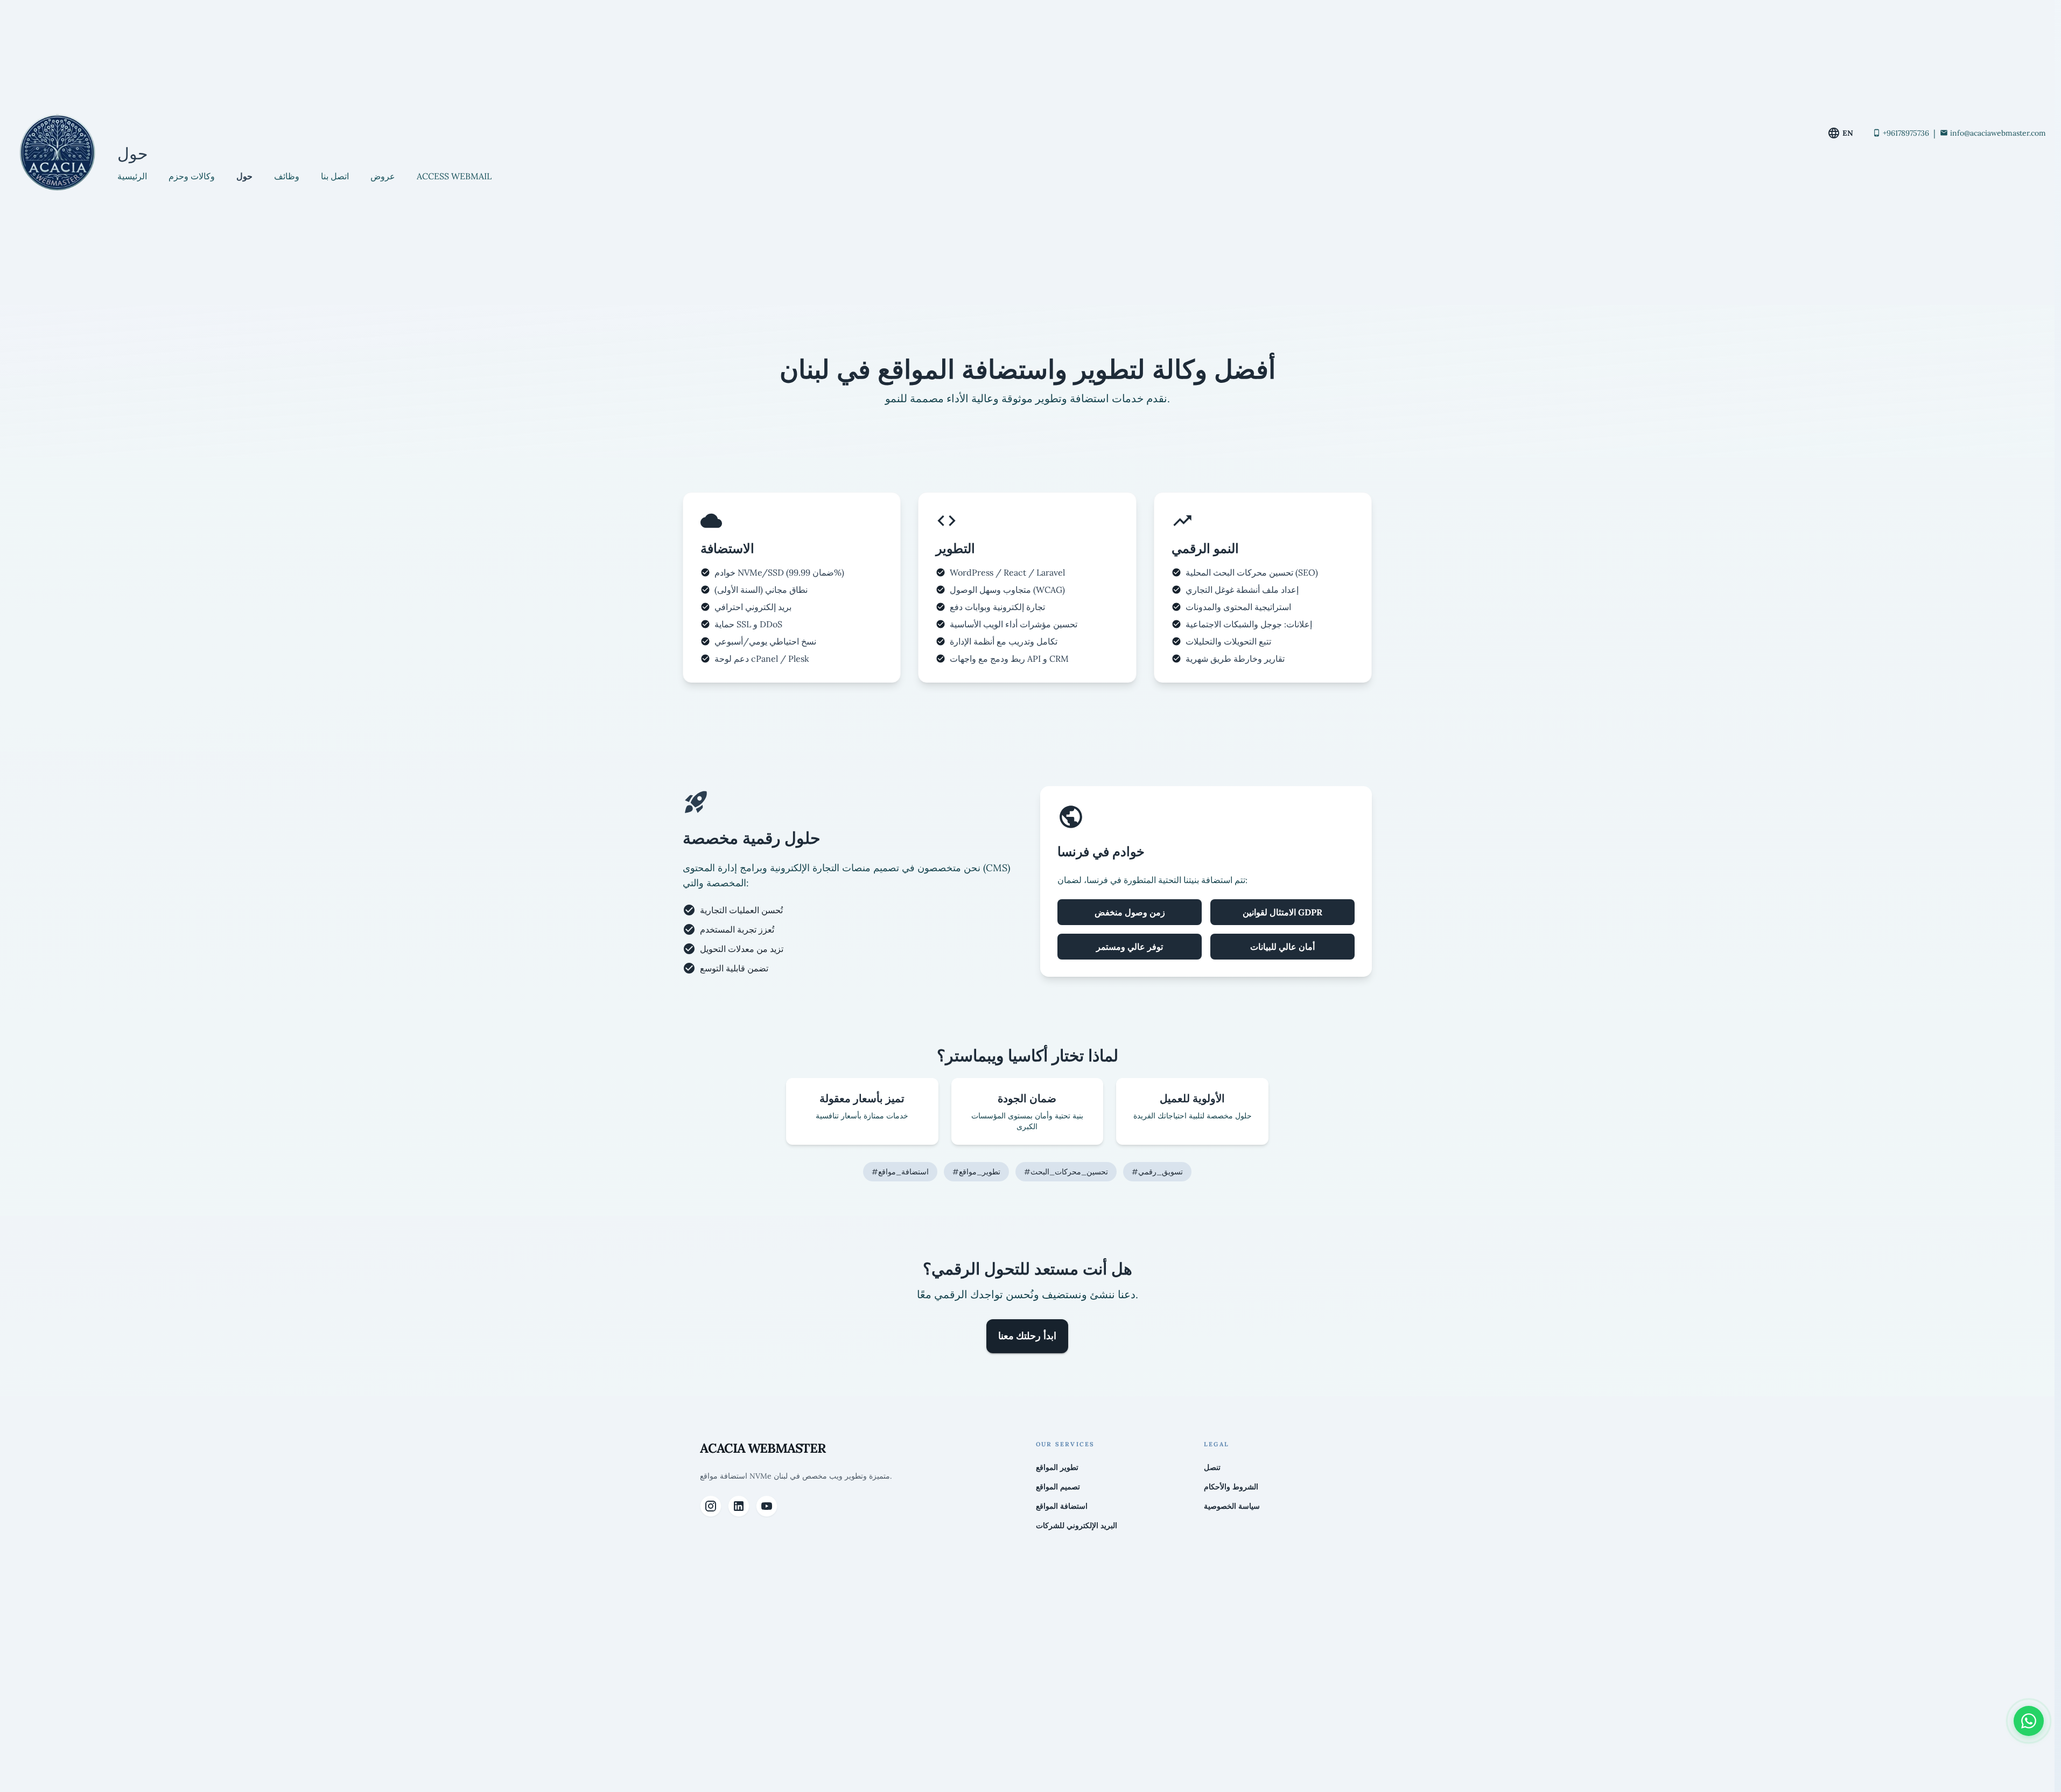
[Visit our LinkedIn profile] (739, 1506)
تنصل (1212, 1467)
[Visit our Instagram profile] (711, 1506)
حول (244, 176)
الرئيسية (132, 176)
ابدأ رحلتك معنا (1027, 1336)
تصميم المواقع (1058, 1486)
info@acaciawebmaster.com (1998, 133)
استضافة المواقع (1062, 1506)
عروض (383, 176)
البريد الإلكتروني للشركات (1077, 1525)
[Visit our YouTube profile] (767, 1506)
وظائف (287, 176)
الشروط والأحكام (1231, 1486)
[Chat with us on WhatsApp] (2029, 1721)
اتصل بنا (335, 176)
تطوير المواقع (1057, 1467)
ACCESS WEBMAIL (454, 176)
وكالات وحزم (192, 176)
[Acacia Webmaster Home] (58, 152)
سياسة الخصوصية (1232, 1506)
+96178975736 (1906, 133)
